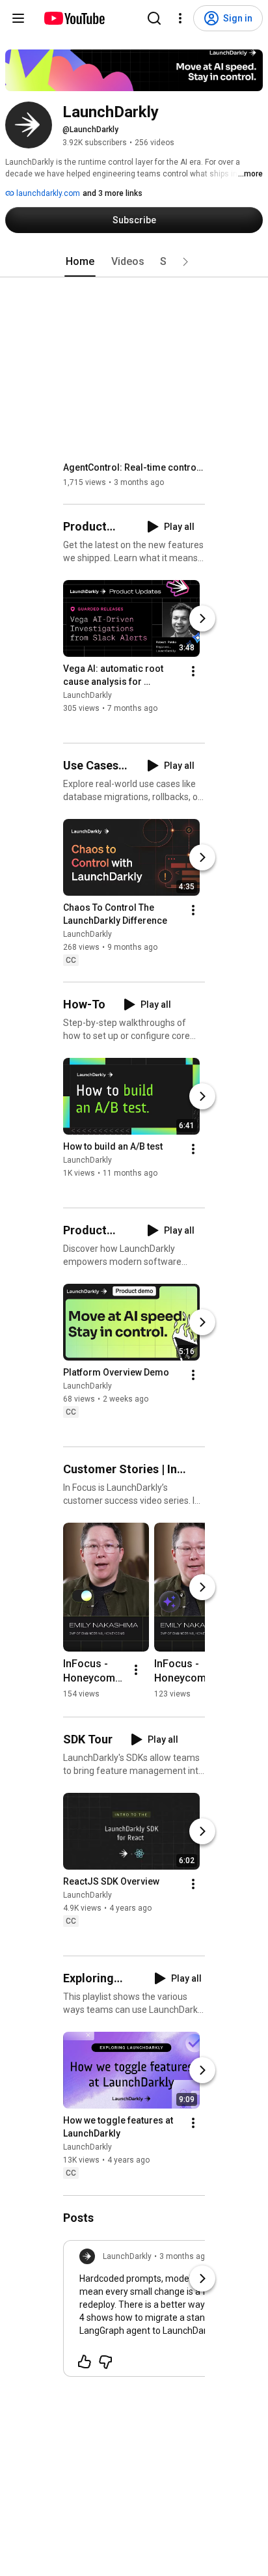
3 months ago (184, 2256)
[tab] (80, 262)
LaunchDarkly (87, 695)
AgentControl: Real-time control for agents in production (134, 467)
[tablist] (134, 262)
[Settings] (180, 18)
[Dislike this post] (105, 2362)
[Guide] (18, 18)
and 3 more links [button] (113, 193)
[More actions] (193, 671)
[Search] (154, 18)
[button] (185, 262)
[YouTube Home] (74, 18)
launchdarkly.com (47, 193)
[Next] (202, 618)
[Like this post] (85, 2362)
